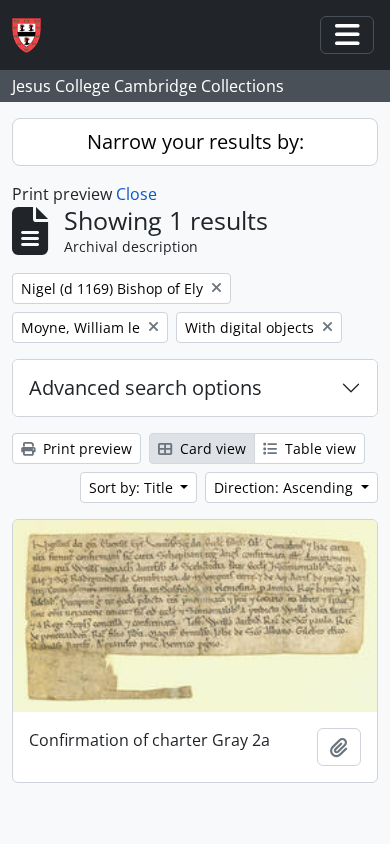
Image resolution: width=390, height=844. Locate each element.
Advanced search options (145, 387)
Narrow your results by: (195, 141)
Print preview (85, 448)
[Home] (34, 35)
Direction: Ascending (285, 487)
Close (136, 194)
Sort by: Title (133, 487)
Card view (211, 448)
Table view (318, 448)
